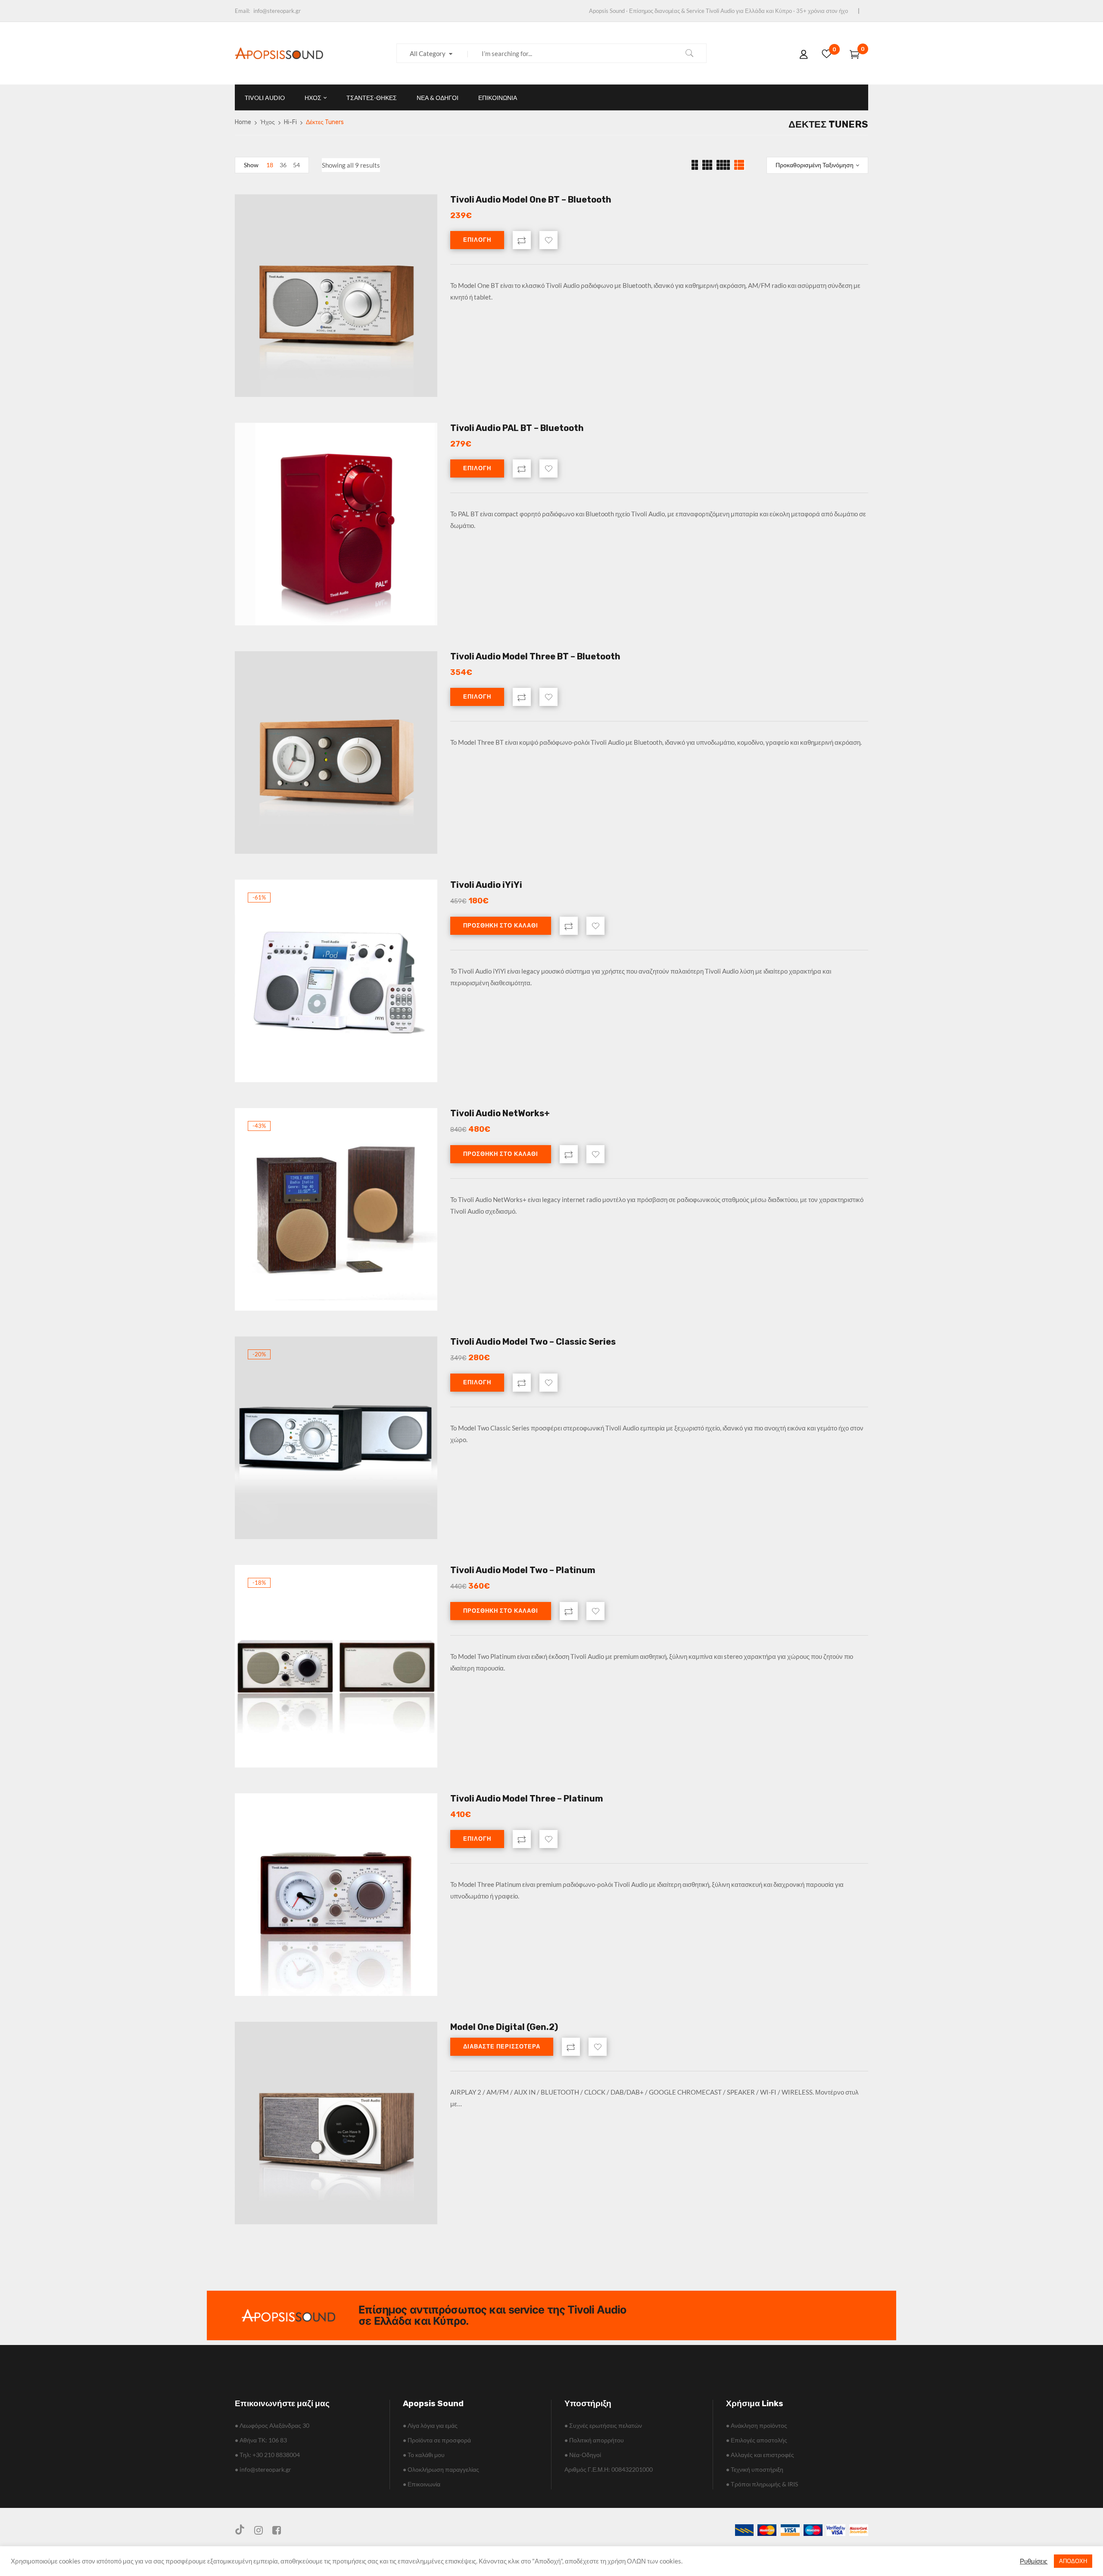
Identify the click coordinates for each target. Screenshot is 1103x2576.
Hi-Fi (290, 122)
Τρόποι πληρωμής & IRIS (762, 2484)
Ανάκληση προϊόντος (757, 2425)
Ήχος (268, 122)
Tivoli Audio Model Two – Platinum (523, 1570)
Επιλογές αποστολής (757, 2440)
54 (296, 165)
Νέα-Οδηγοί (583, 2455)
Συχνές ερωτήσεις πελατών (603, 2425)
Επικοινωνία (422, 2484)
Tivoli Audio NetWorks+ (500, 1113)
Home (243, 122)
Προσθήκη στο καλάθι (501, 926)
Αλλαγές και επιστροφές (760, 2455)
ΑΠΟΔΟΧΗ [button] (1073, 2561)
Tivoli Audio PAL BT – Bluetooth (517, 428)
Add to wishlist (548, 240)
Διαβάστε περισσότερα (502, 2047)
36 (283, 165)
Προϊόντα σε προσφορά (437, 2440)
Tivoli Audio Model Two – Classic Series (533, 1342)
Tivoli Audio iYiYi (486, 885)
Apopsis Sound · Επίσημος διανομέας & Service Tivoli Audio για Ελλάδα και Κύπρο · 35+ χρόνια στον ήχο (718, 11)
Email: (242, 11)
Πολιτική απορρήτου (594, 2440)
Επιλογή (477, 240)
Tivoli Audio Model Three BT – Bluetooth (535, 656)
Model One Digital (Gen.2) (504, 2027)
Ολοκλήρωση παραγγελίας (441, 2469)
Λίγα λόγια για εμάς (430, 2425)
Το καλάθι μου (424, 2455)
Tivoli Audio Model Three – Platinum (527, 1799)
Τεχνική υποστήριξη (755, 2469)
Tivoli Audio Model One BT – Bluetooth (531, 200)
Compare (522, 240)
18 (270, 165)
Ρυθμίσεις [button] (1034, 2561)
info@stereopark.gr (277, 11)
